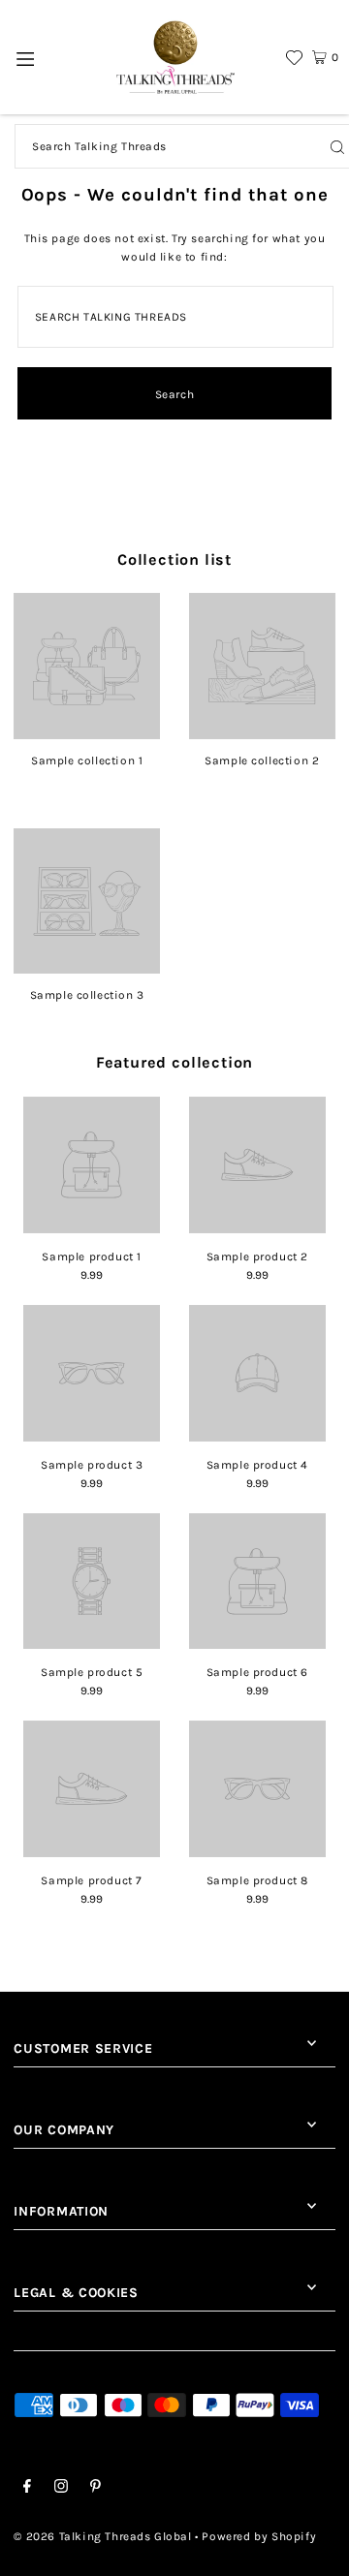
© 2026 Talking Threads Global (102, 2536)
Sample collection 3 (87, 995)
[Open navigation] (26, 57)
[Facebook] (27, 2489)
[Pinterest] (95, 2489)
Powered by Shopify (259, 2536)
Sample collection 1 (87, 760)
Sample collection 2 (262, 760)
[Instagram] (61, 2489)
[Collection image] (87, 732)
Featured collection (174, 1062)
